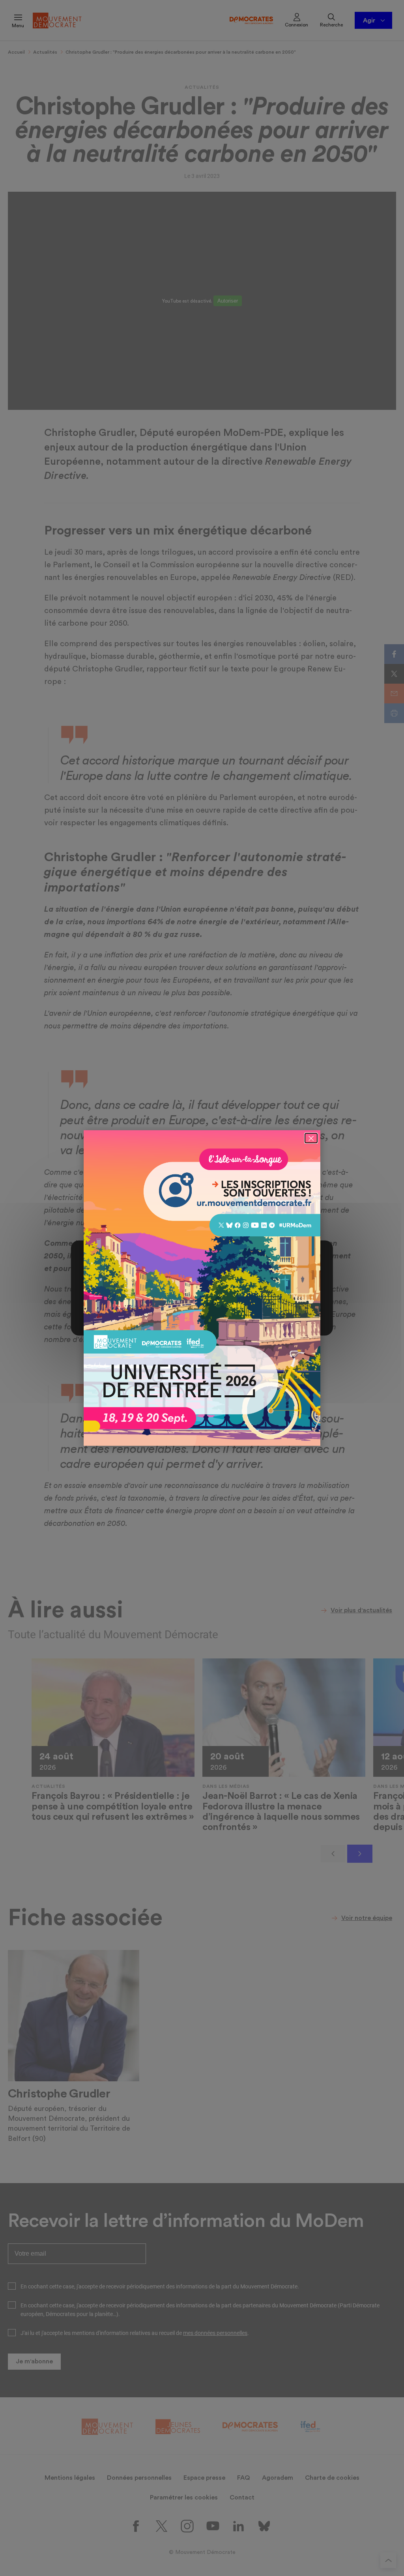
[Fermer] (311, 1138)
